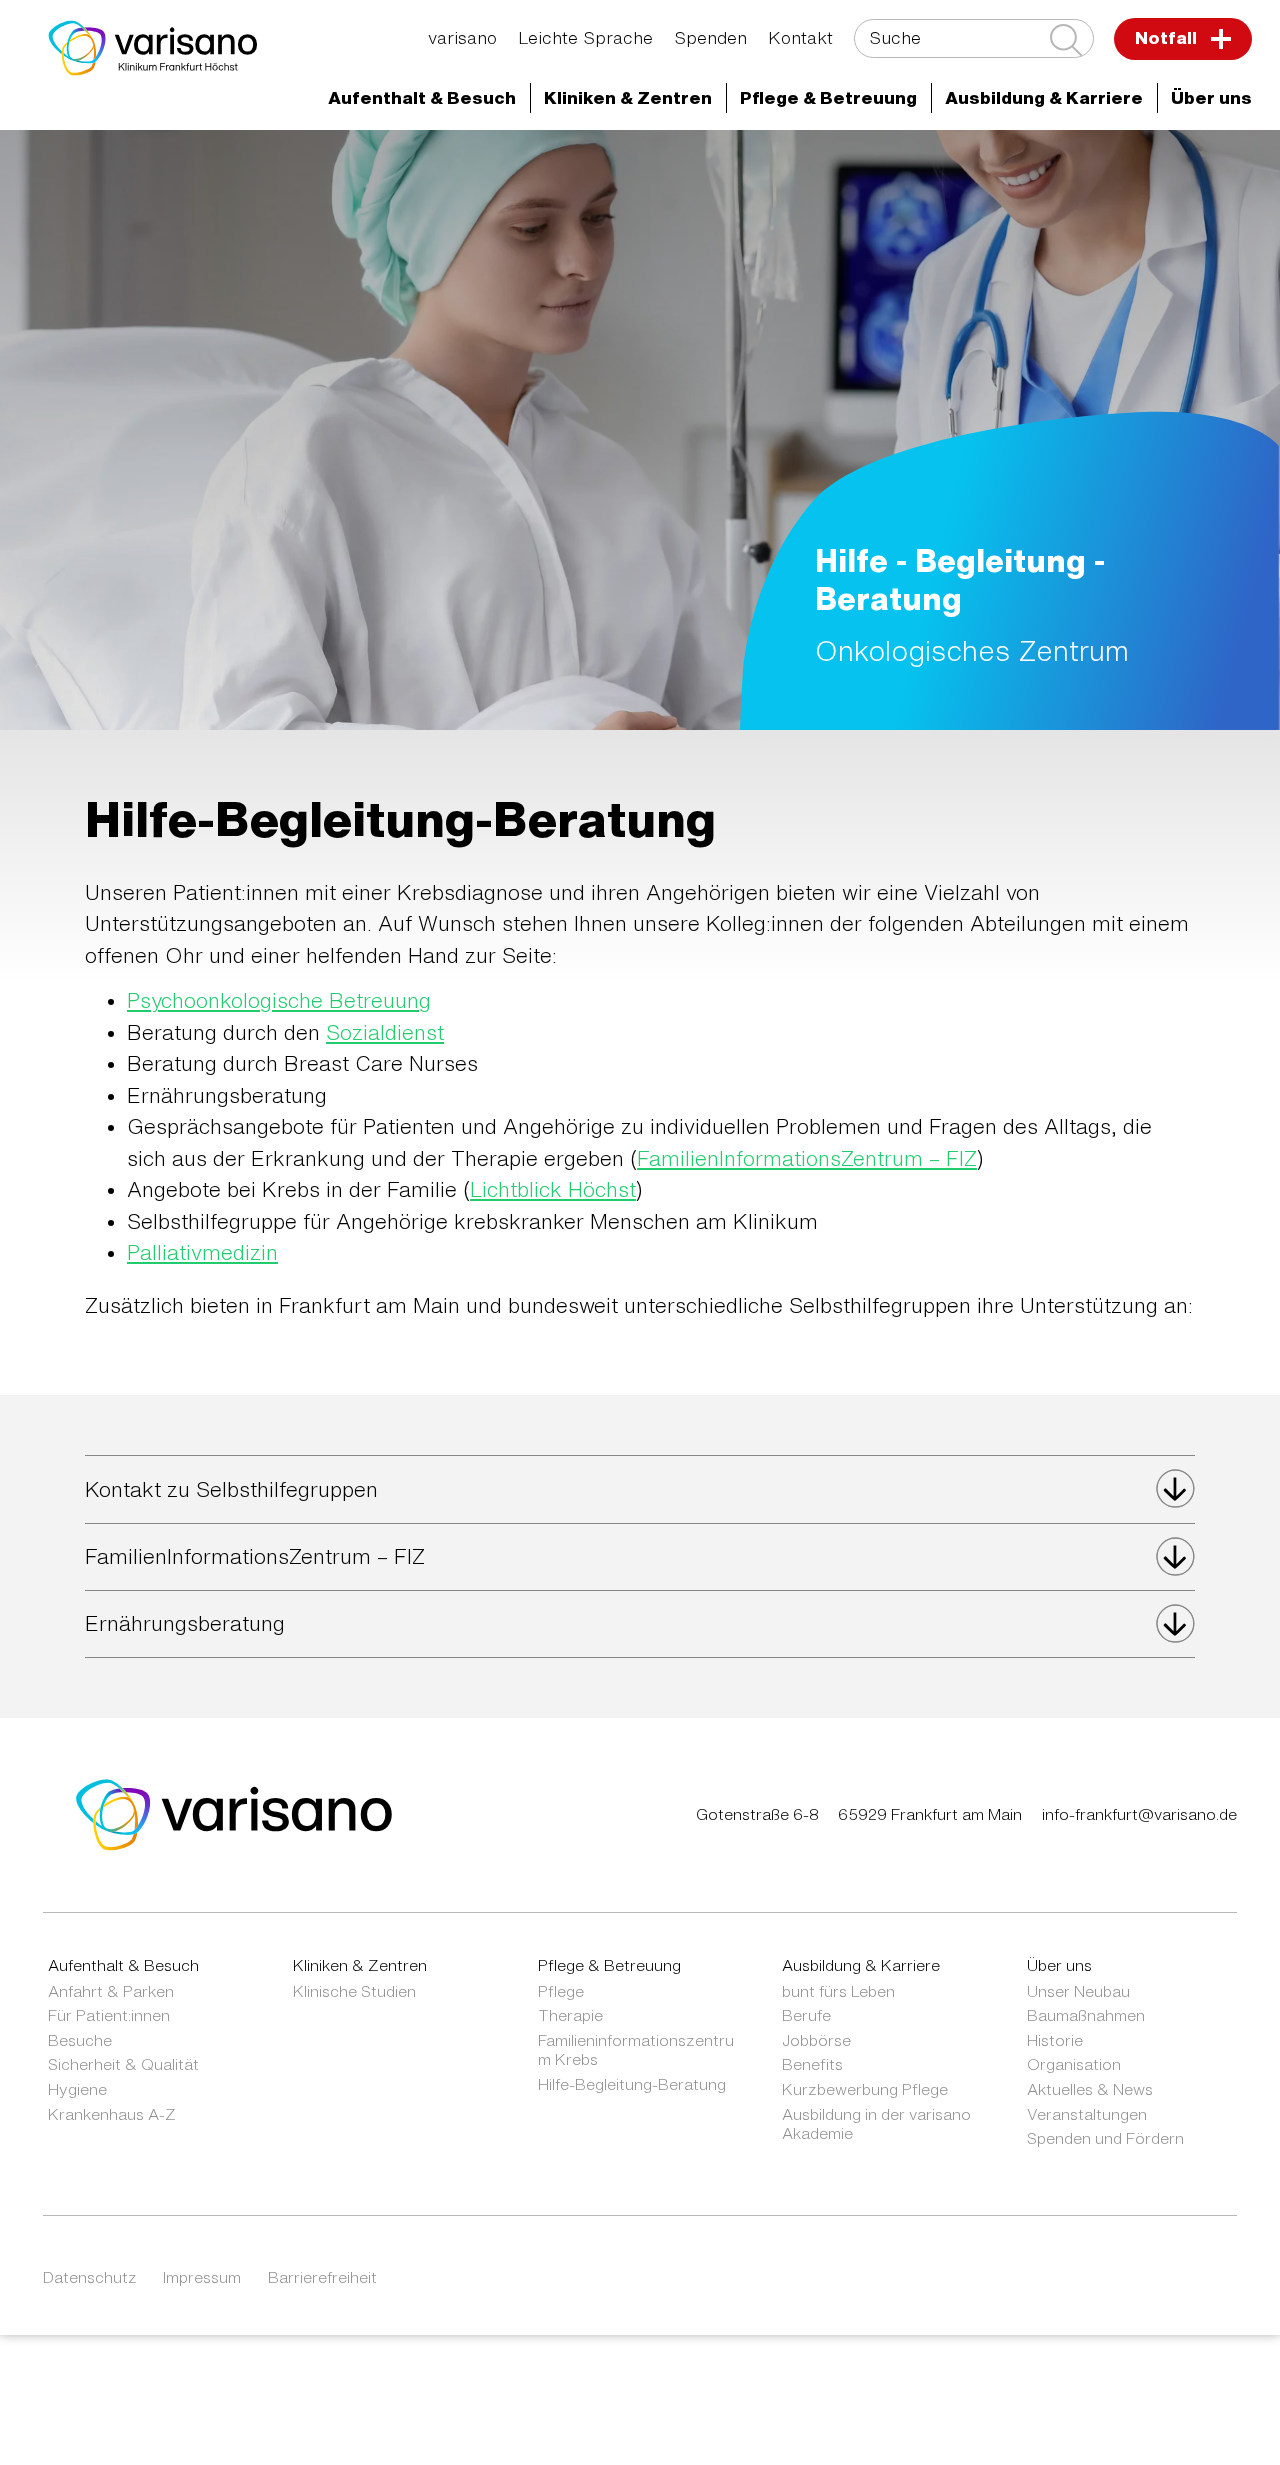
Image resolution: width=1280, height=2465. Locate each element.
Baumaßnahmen (1086, 2015)
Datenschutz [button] (90, 2277)
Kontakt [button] (800, 37)
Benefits (812, 2064)
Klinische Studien (354, 1991)
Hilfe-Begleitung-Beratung (632, 2084)
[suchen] (1066, 40)
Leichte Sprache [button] (585, 37)
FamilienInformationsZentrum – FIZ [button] (255, 1556)
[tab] (640, 1489)
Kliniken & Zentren (926, 164)
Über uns (1059, 1965)
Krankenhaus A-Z (112, 2114)
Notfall (1168, 37)
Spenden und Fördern (1105, 2138)
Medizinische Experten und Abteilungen (397, 164)
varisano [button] (462, 37)
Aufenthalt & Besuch (123, 1965)
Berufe (806, 2015)
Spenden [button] (710, 37)
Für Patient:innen (109, 2015)
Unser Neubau (1078, 1991)
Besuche (80, 2040)
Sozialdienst (385, 1032)
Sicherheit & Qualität (123, 2064)
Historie (1055, 2040)
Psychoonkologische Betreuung (279, 1000)
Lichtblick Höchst (553, 1189)
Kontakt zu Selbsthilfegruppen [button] (231, 1489)
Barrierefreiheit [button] (322, 2277)
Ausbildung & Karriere (861, 1965)
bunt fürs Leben (838, 1991)
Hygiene (77, 2089)
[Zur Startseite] (153, 48)
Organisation (1074, 2064)
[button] (422, 98)
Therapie (570, 2015)
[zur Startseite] (234, 1812)
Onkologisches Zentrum (1136, 164)
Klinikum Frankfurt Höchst (704, 164)
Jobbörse (816, 2040)
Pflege (561, 1991)
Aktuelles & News (1090, 2089)
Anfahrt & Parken (111, 1991)
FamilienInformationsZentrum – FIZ (807, 1158)
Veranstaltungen (1087, 2114)
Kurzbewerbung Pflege (865, 2089)
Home (173, 164)
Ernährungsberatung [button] (185, 1623)
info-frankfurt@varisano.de (1139, 1814)
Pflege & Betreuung (609, 1965)
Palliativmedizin (202, 1252)
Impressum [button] (202, 2277)
